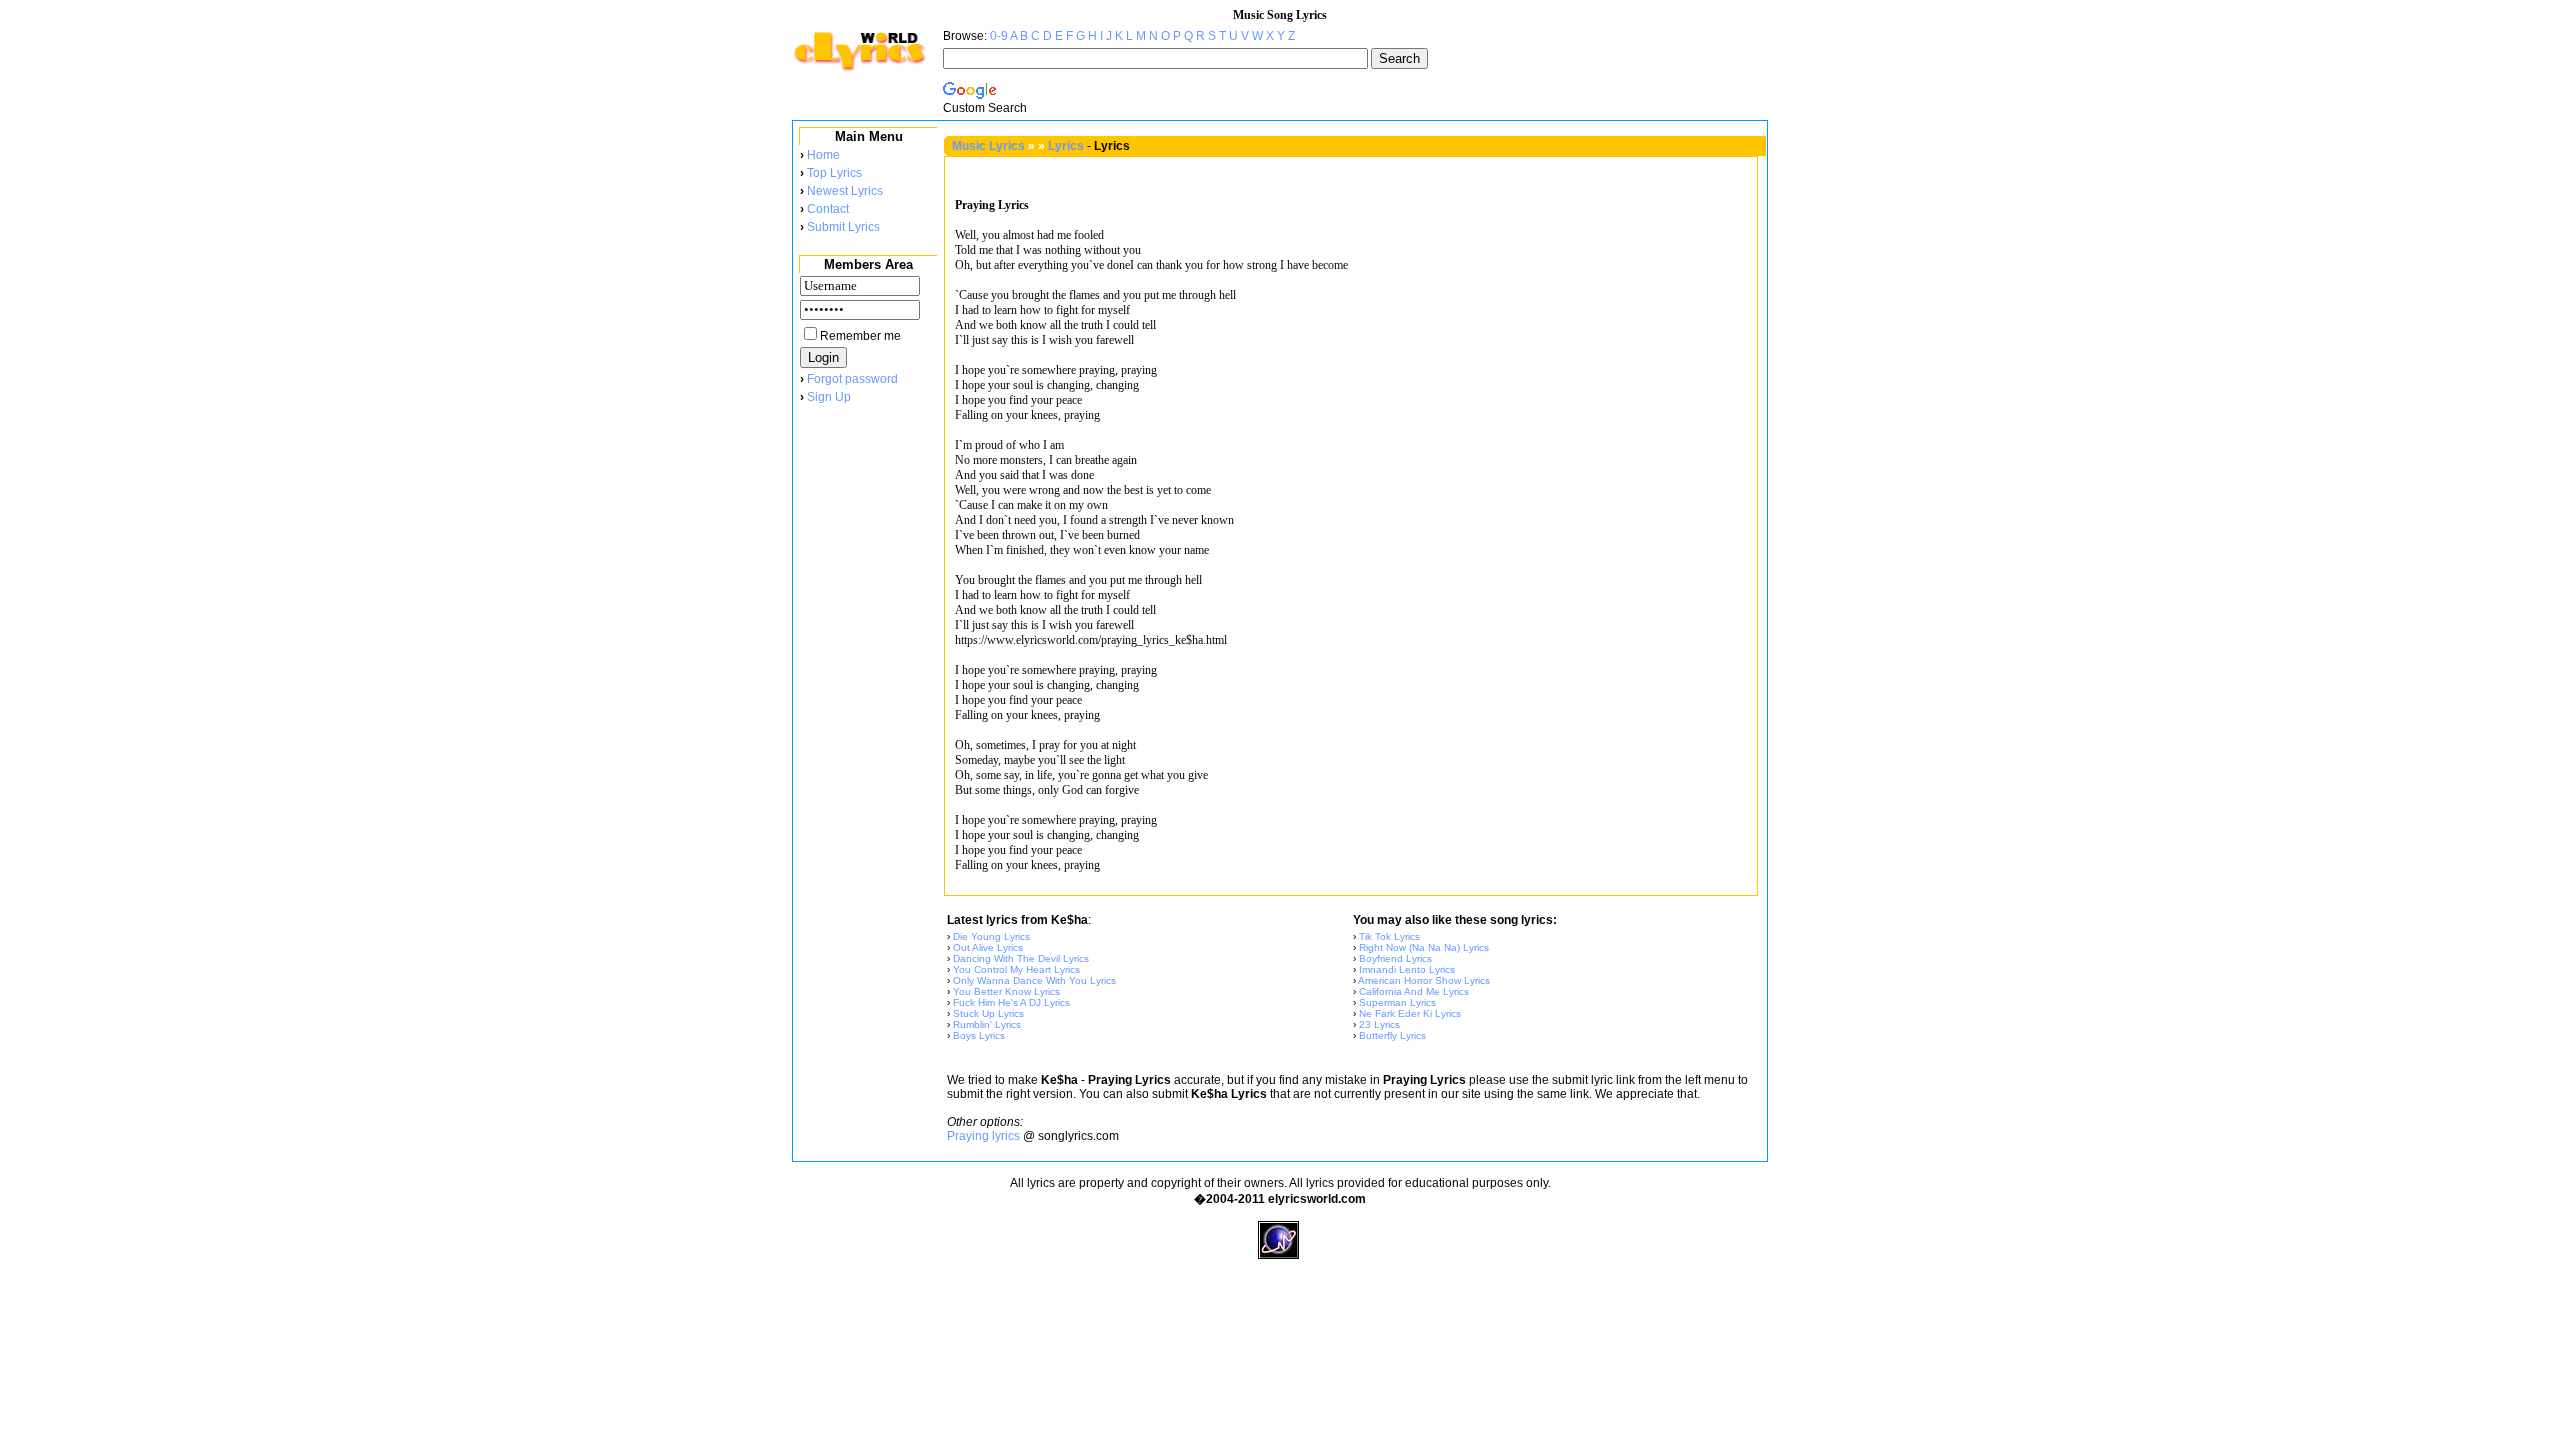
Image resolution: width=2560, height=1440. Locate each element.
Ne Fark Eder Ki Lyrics (1410, 1013)
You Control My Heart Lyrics (1016, 969)
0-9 (999, 36)
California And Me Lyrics (1414, 991)
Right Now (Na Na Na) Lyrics (1424, 947)
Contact (828, 209)
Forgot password (852, 379)
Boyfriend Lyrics (1395, 958)
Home (823, 155)
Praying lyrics (983, 1136)
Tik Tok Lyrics (1389, 936)
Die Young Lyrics (991, 936)
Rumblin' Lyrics (987, 1024)
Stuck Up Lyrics (988, 1013)
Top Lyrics (834, 173)
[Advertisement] (868, 739)
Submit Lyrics (843, 227)
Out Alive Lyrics (988, 947)
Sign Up (829, 397)
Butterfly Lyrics (1392, 1035)
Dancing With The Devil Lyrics (1021, 958)
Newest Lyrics (845, 191)
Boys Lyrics (979, 1035)
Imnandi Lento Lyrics (1407, 969)
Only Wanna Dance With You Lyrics (1034, 980)
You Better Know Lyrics (1006, 991)
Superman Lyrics (1397, 1002)
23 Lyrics (1379, 1024)
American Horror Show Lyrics (1424, 980)
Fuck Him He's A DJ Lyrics (1011, 1002)
